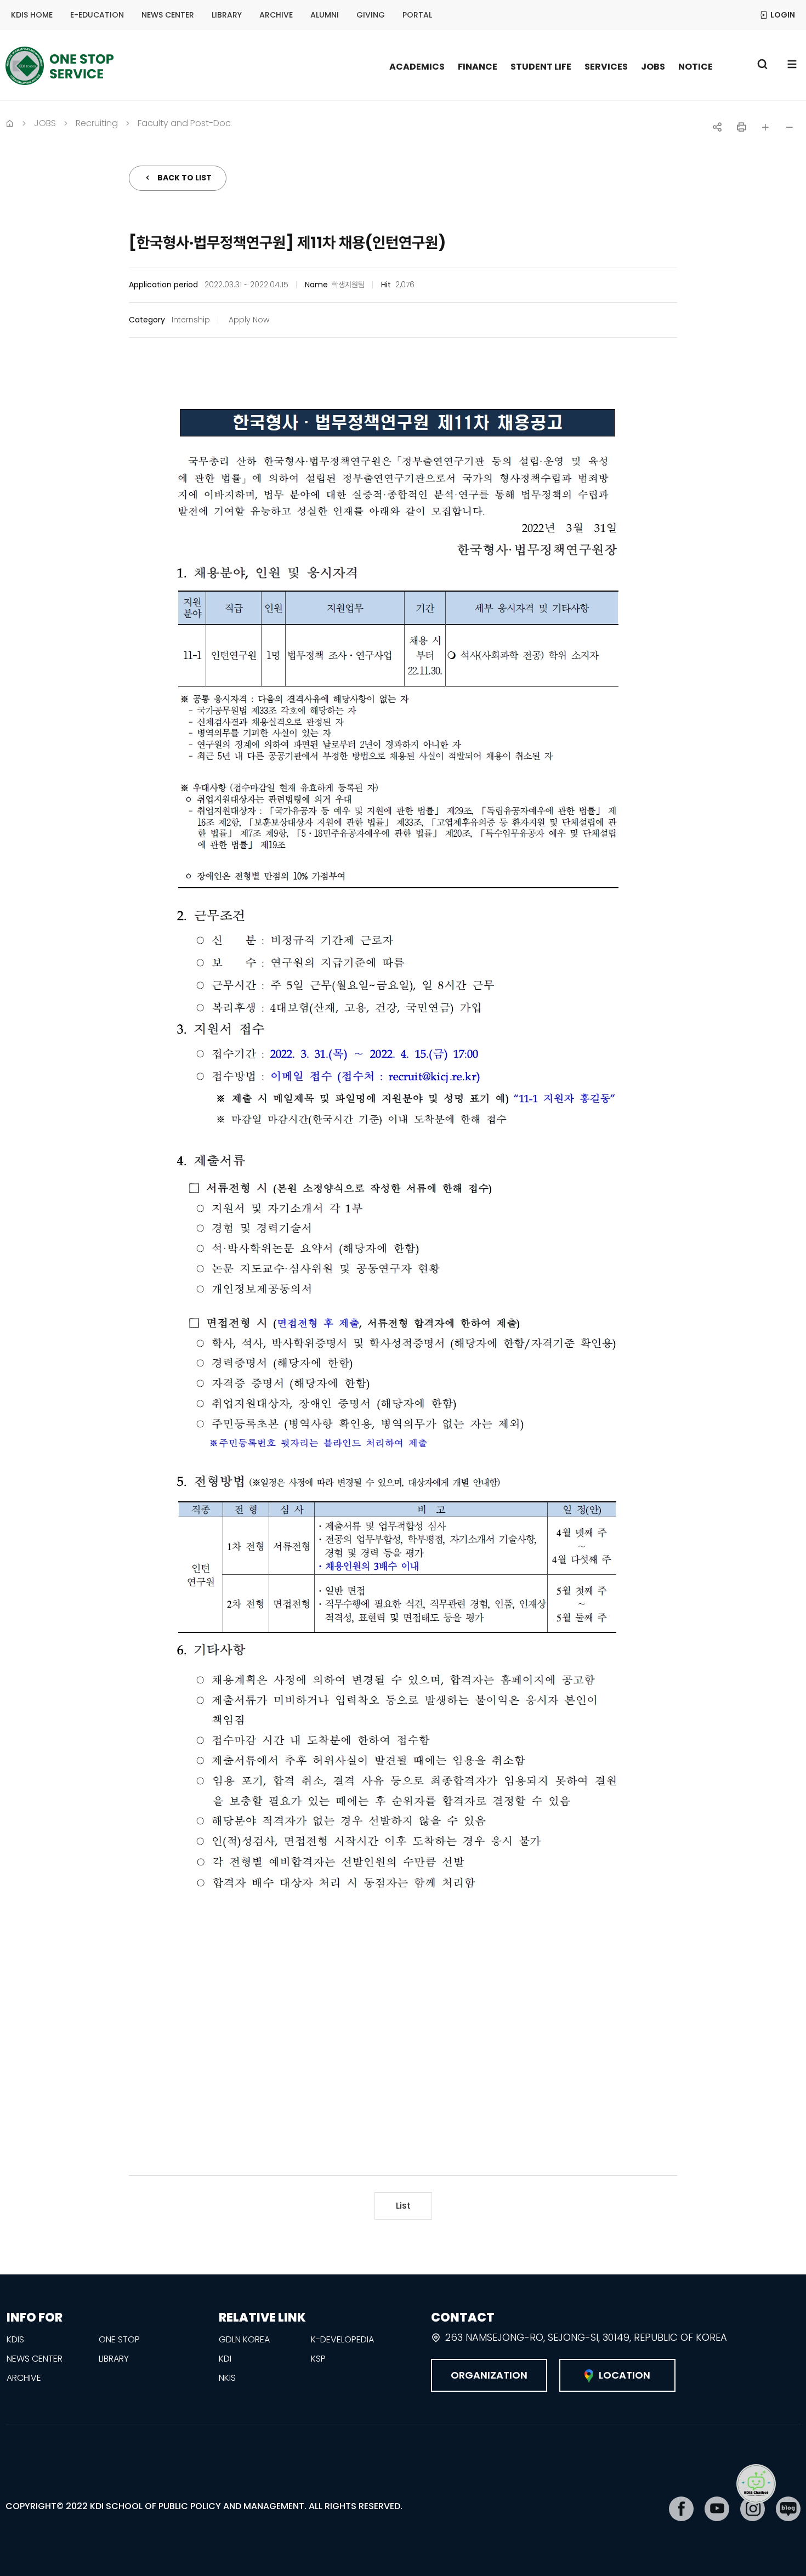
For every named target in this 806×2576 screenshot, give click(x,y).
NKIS (227, 2378)
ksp (318, 2359)
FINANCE (478, 67)
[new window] (681, 2509)
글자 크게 (765, 127)
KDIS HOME (32, 15)
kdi (225, 2359)
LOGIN (783, 15)
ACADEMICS (417, 67)
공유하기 (717, 127)
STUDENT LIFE (541, 67)
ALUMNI (325, 15)
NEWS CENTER (168, 15)
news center (35, 2359)
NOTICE (696, 67)
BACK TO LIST (185, 178)
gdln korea (244, 2339)
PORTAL (417, 15)
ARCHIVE (276, 15)
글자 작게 (790, 127)
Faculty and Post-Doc (184, 123)
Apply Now (249, 320)
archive (24, 2378)
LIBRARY (227, 15)
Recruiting (97, 123)
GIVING (371, 15)
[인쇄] (741, 127)
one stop (119, 2339)
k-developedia (342, 2339)
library (114, 2359)
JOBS (653, 67)
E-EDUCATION (97, 15)
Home (10, 122)
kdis (15, 2339)
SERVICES (606, 67)
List (403, 2206)
